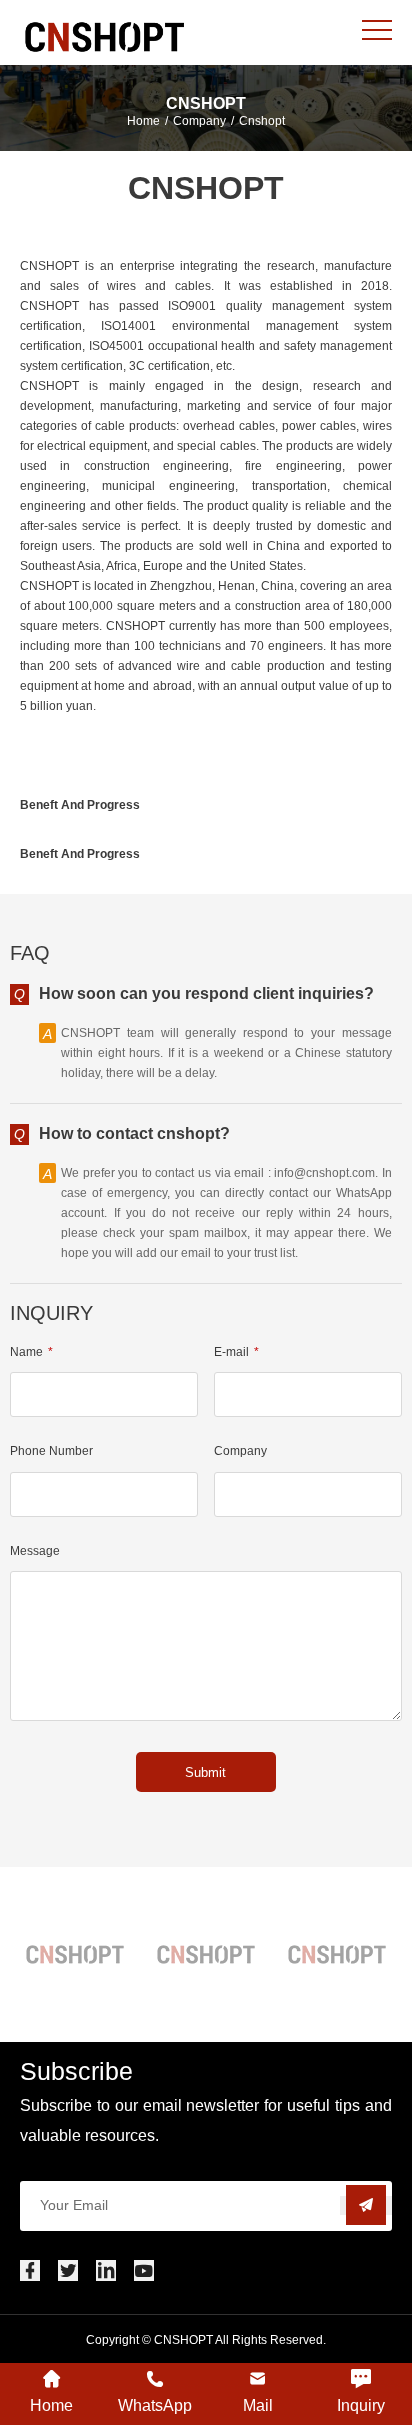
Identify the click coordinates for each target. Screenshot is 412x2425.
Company (199, 121)
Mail (258, 2405)
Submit (205, 1772)
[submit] (366, 2205)
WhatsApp (155, 2405)
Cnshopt (262, 121)
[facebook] (30, 2270)
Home (143, 121)
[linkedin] (106, 2270)
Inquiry (361, 2405)
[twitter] (68, 2270)
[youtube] (144, 2270)
